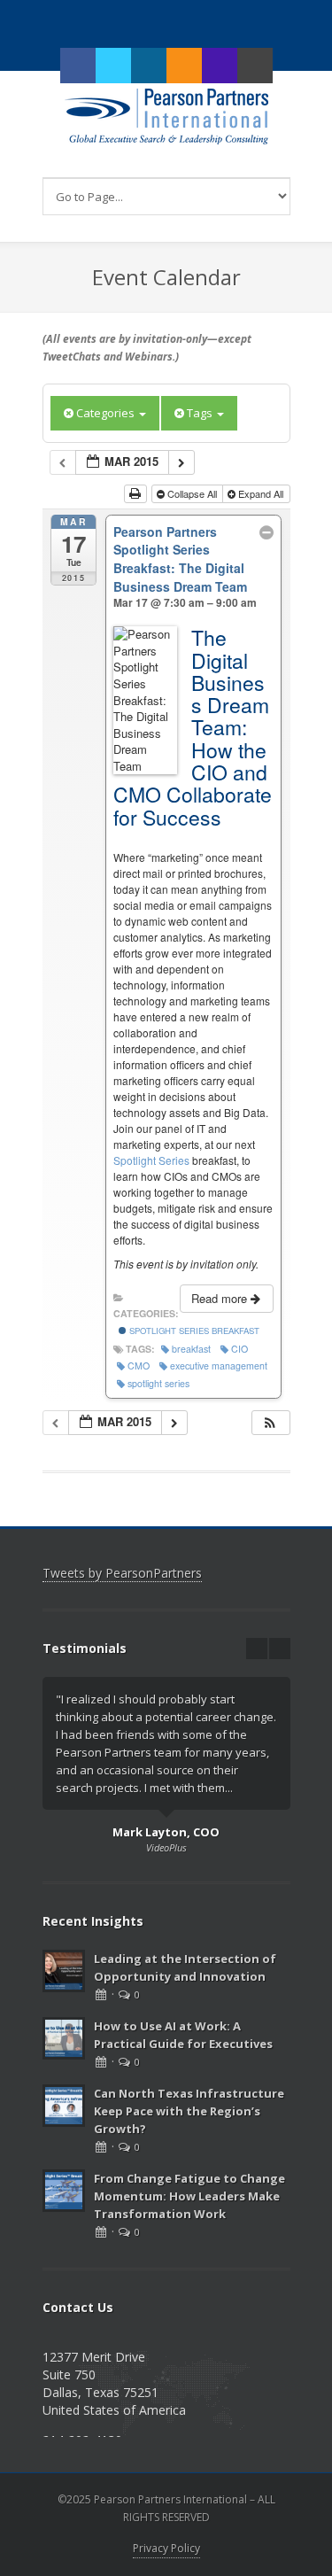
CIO (239, 1349)
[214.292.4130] (220, 66)
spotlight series (158, 1383)
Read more (221, 1298)
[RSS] (184, 66)
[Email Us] (255, 66)
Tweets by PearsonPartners (122, 1573)
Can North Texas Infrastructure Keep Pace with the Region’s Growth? (189, 2111)
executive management (219, 1366)
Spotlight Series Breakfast (193, 1331)
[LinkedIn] (149, 66)
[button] (270, 1423)
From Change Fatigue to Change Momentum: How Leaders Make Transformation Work (189, 2196)
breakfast (191, 1349)
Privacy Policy (166, 2548)
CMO (139, 1366)
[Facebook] (78, 66)
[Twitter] (113, 66)
